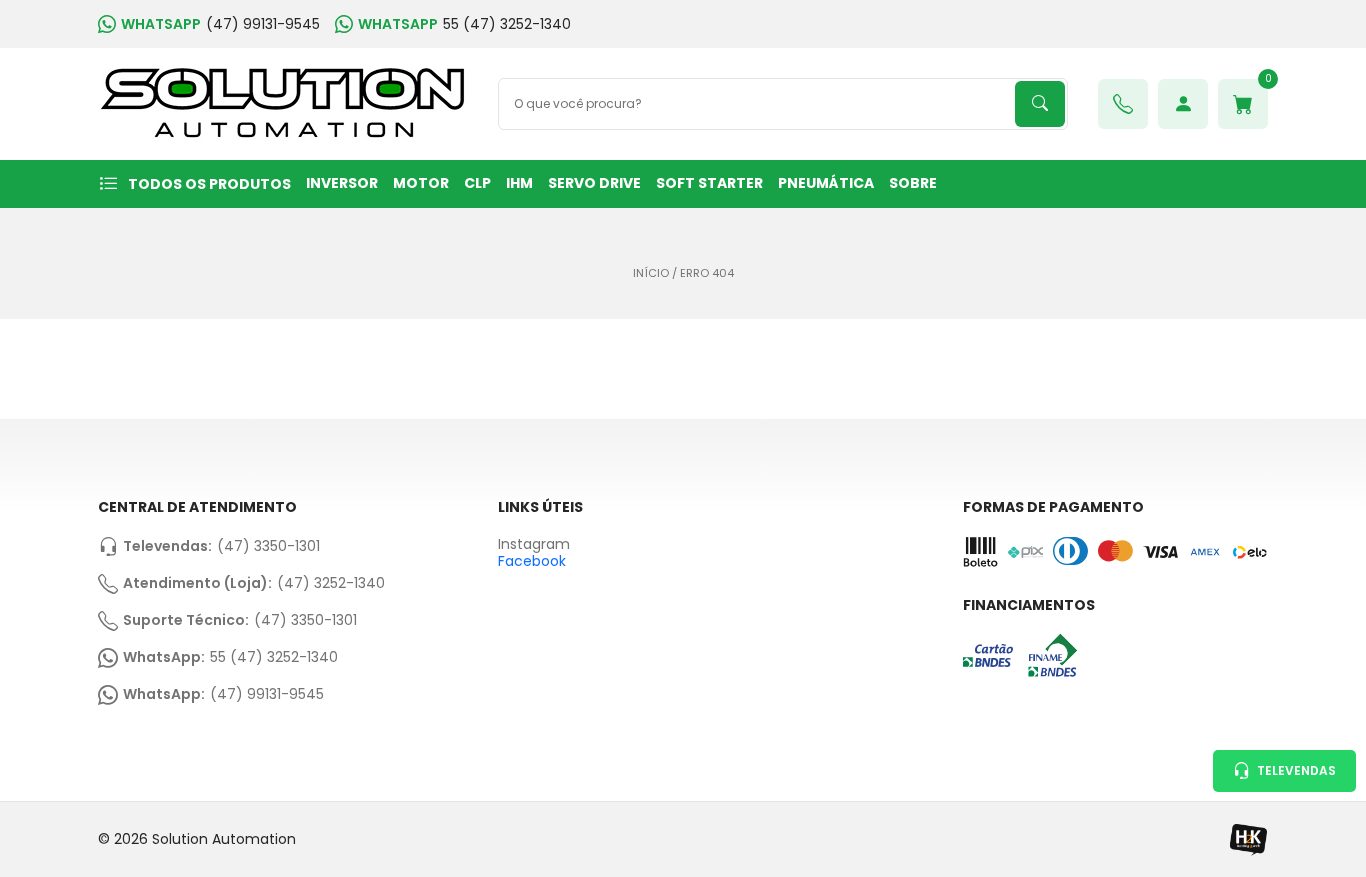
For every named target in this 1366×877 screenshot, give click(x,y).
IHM (519, 183)
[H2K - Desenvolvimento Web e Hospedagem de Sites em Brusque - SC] (1248, 839)
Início (651, 273)
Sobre (913, 183)
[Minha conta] (1183, 104)
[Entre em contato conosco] (1123, 104)
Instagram (534, 544)
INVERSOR (342, 183)
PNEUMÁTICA (826, 183)
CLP (477, 183)
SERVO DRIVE (594, 183)
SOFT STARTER (709, 183)
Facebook (532, 561)
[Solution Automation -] (283, 104)
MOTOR (421, 183)
